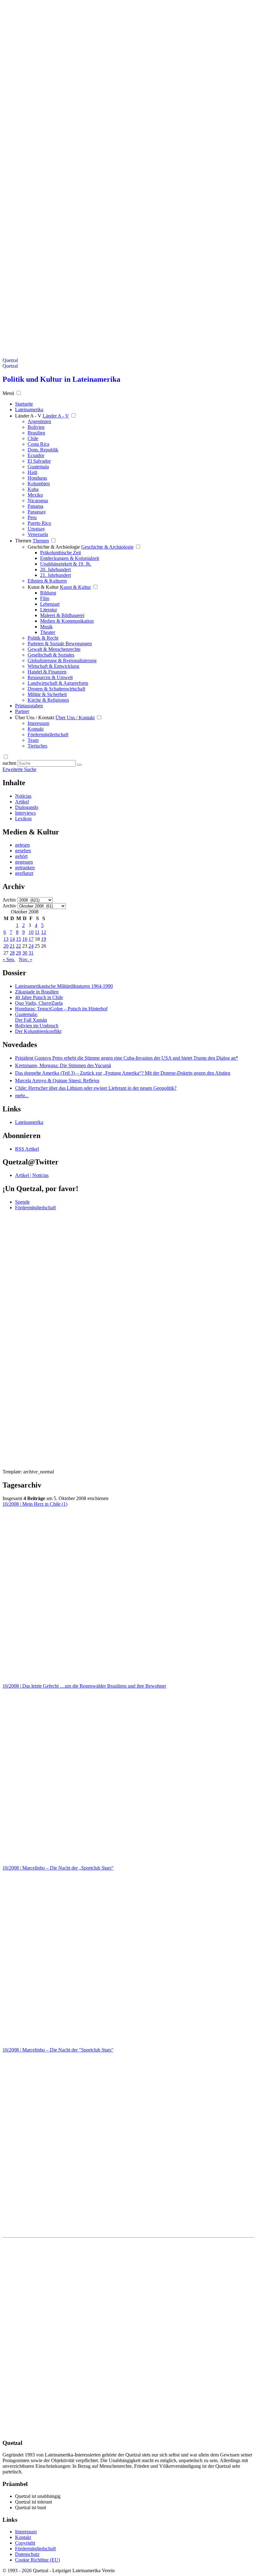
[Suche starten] (79, 765)
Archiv (9, 900)
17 (31, 939)
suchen (9, 763)
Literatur (49, 610)
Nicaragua (38, 500)
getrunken (25, 868)
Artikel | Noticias (32, 1175)
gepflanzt (24, 873)
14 (12, 939)
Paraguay (37, 512)
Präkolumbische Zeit (60, 553)
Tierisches (37, 746)
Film (45, 598)
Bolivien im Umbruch (37, 1026)
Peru (32, 517)
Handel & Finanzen (47, 672)
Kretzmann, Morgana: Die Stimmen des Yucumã (63, 1065)
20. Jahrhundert (55, 569)
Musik (46, 627)
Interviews (25, 813)
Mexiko (35, 495)
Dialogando (27, 807)
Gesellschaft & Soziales (51, 655)
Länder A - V (28, 416)
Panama (35, 506)
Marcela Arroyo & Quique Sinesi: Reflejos (57, 1080)
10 (31, 932)
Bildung (48, 593)
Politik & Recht (43, 638)
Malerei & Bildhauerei (62, 615)
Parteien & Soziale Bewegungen (60, 644)
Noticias (23, 796)
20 (6, 946)
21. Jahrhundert (55, 575)
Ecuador (36, 455)
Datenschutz (27, 2554)
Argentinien (39, 421)
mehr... (22, 1096)
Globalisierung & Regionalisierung (62, 660)
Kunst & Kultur (43, 587)
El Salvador (39, 461)
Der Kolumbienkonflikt (38, 1031)
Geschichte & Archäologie (54, 547)
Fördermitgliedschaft (48, 734)
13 (6, 939)
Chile (33, 438)
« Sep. (9, 959)
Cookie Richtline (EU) (37, 2560)
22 (18, 946)
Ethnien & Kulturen (47, 581)
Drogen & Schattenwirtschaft (56, 689)
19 (44, 939)
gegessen (24, 862)
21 (12, 946)
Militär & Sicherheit (47, 694)
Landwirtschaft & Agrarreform (58, 683)
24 (31, 946)
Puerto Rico (39, 523)
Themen (23, 541)
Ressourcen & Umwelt (50, 677)
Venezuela (38, 534)
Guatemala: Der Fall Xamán (31, 1017)
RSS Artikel (27, 1149)
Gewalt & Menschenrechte (54, 649)
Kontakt (36, 729)
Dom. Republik (43, 450)
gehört (21, 856)
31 (31, 953)
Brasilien (36, 433)
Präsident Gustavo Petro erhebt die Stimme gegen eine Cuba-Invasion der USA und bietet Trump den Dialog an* (127, 1058)
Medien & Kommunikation (67, 621)
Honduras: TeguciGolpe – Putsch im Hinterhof (61, 1009)
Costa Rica (38, 444)
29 (18, 953)
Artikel (22, 802)
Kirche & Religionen (48, 700)
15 (18, 939)
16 (25, 939)
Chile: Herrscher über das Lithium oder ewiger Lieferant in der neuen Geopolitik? (96, 1088)
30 (25, 953)
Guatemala (38, 467)
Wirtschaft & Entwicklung (53, 666)
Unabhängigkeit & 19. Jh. (66, 564)
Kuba (33, 489)
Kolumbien (39, 484)
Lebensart (50, 604)
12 (44, 932)
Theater (48, 632)
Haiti (32, 472)
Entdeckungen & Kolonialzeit (70, 558)
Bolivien (36, 427)
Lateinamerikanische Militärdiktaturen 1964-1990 (64, 986)
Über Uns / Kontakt (35, 718)
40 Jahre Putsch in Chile (39, 997)
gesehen (23, 851)
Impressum (38, 723)
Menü (8, 393)
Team (33, 740)
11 (37, 932)
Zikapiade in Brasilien (37, 992)
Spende (22, 1202)
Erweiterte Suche (19, 769)
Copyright (25, 2543)
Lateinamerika (29, 1122)
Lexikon (23, 819)
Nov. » (26, 959)
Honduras (37, 478)
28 (12, 953)
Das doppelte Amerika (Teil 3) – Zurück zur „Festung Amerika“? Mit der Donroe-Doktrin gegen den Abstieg (123, 1073)
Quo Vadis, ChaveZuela (39, 1003)
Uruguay (36, 529)
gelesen (22, 845)
